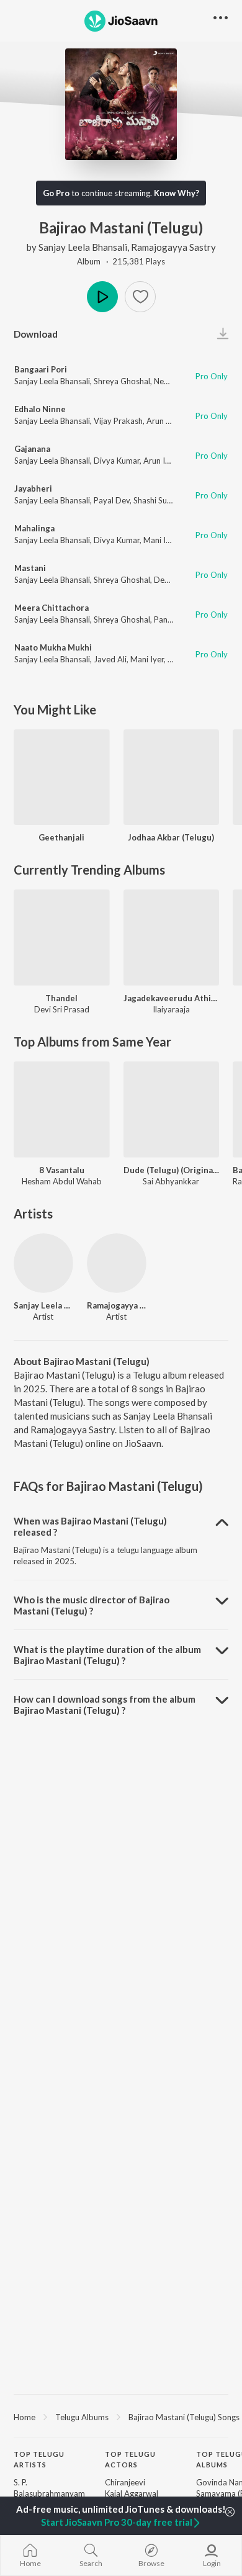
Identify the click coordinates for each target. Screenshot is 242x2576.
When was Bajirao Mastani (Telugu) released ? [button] (90, 1526)
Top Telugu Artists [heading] (39, 2459)
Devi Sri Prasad (62, 1009)
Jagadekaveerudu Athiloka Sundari (172, 998)
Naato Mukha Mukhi (53, 647)
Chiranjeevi (125, 2482)
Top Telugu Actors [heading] (130, 2459)
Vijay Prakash (118, 421)
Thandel (61, 998)
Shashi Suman (158, 500)
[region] (121, 2416)
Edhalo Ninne (40, 409)
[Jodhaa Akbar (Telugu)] (172, 777)
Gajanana (32, 449)
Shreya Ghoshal (122, 381)
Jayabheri (33, 489)
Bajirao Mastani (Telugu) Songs (184, 2417)
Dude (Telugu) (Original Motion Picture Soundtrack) (172, 1170)
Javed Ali (110, 659)
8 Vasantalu (62, 1170)
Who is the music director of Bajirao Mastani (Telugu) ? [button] (92, 1605)
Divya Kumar (117, 461)
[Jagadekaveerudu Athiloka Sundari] (172, 938)
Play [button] (102, 297)
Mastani (30, 568)
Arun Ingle (165, 421)
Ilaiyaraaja (171, 1009)
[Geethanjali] (62, 777)
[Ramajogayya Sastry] (117, 1263)
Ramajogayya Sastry (173, 247)
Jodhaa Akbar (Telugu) (171, 837)
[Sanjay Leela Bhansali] (43, 1263)
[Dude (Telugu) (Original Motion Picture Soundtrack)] (172, 1110)
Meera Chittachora (52, 608)
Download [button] (36, 334)
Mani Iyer (160, 540)
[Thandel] (62, 938)
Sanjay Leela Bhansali (83, 247)
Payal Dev (112, 500)
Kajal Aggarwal (132, 2493)
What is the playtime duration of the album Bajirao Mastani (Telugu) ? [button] (107, 1655)
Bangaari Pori (41, 369)
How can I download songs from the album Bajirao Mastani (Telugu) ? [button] (105, 1705)
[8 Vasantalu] (62, 1110)
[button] (140, 297)
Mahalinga (34, 528)
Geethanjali (61, 837)
